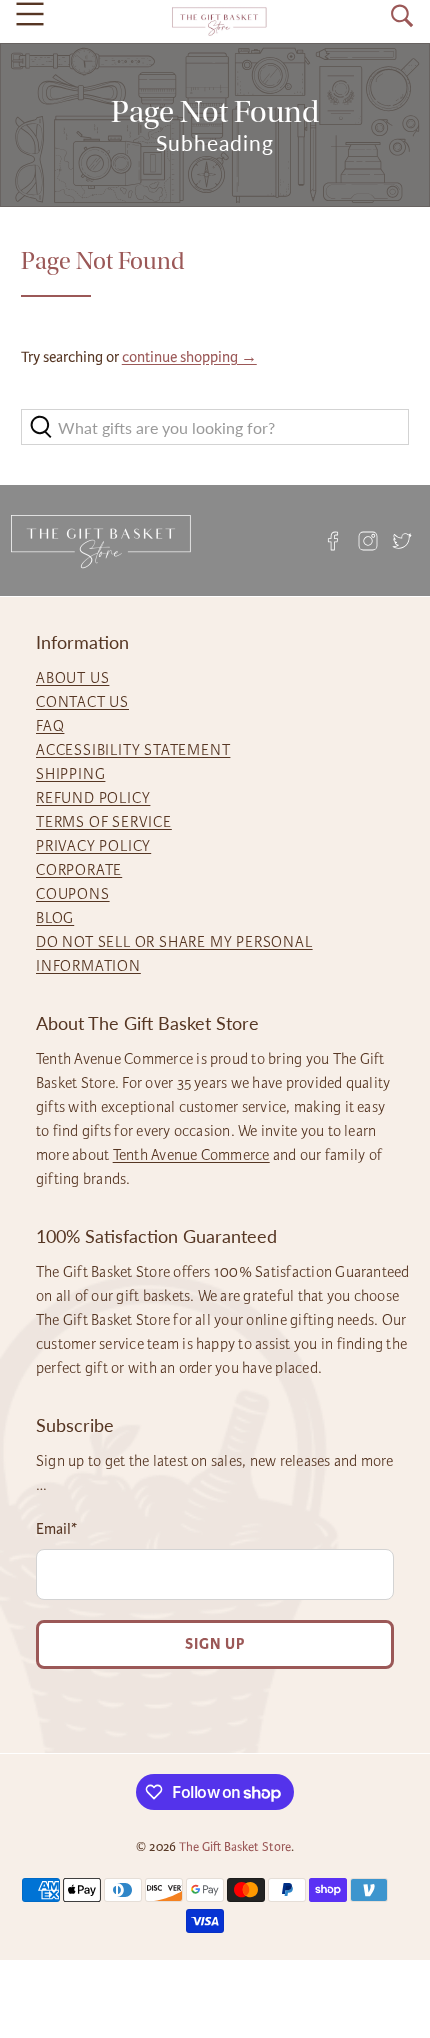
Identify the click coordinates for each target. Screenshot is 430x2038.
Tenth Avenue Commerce (191, 1155)
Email (56, 1529)
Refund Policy (93, 798)
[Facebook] (333, 540)
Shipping (70, 774)
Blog (55, 918)
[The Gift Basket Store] (219, 21)
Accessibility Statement (133, 750)
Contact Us (82, 702)
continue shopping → (189, 357)
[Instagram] (368, 540)
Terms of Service (104, 822)
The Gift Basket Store (235, 1847)
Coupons (73, 894)
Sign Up (215, 1644)
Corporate (79, 870)
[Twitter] (402, 540)
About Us (72, 678)
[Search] (402, 16)
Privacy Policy (93, 846)
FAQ (50, 726)
